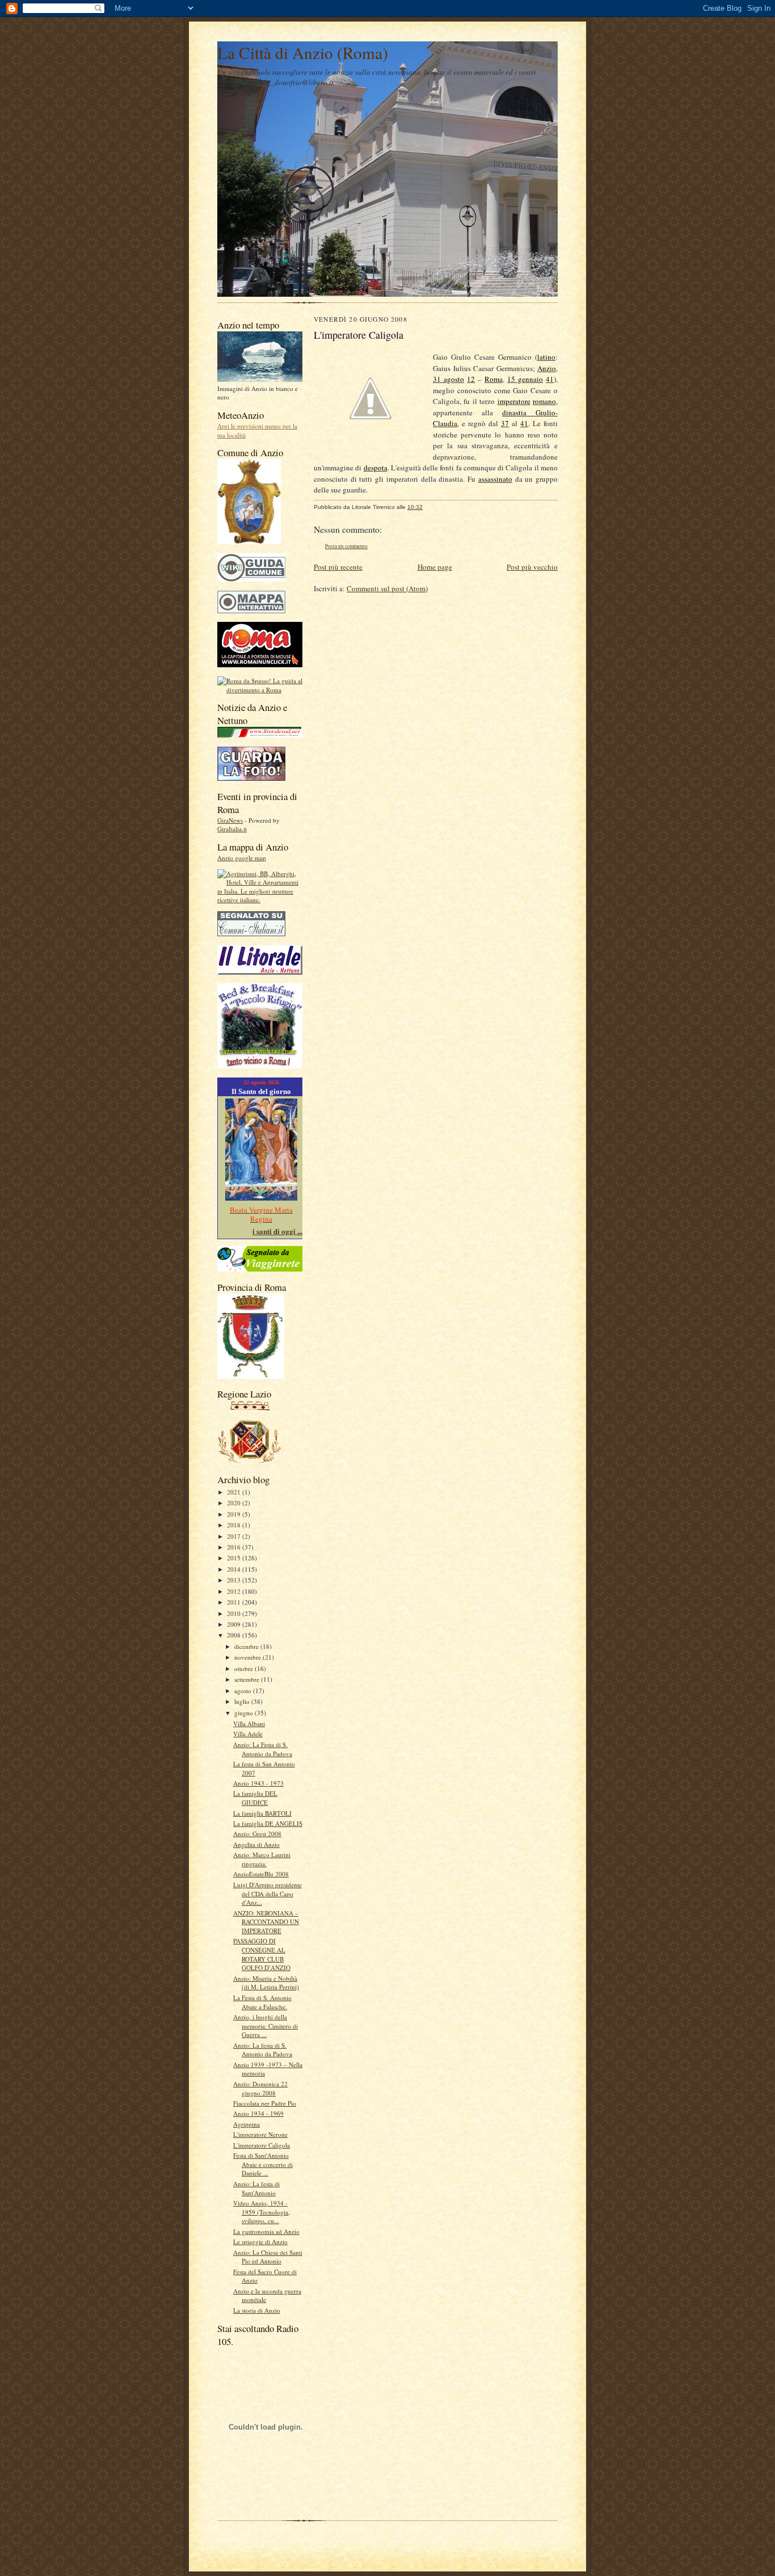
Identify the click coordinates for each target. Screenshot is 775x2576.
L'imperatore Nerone (260, 2134)
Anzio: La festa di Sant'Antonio (256, 2188)
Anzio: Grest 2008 (257, 1834)
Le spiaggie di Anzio (260, 2242)
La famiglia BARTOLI (262, 1813)
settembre (248, 1679)
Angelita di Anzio (256, 1844)
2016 (235, 1547)
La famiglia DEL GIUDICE (255, 1798)
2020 (235, 1503)
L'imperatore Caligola (262, 2145)
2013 (235, 1580)
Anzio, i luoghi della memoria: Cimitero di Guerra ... (266, 2026)
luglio (243, 1701)
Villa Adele (248, 1734)
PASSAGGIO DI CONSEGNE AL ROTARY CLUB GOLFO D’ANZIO (262, 1954)
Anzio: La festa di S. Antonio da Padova (263, 2050)
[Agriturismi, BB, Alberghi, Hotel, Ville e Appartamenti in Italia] (260, 900)
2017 (235, 1536)
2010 (235, 1613)
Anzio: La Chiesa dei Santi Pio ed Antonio (268, 2257)
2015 (235, 1558)
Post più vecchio (532, 567)
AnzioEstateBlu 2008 (261, 1874)
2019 (235, 1514)
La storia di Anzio (257, 2310)
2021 (235, 1492)
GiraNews (230, 820)
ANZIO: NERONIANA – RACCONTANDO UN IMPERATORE (266, 1922)
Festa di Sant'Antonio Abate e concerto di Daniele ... (263, 2164)
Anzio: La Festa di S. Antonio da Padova (263, 1749)
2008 (235, 1635)
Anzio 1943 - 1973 (258, 1783)
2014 (235, 1569)
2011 (235, 1602)
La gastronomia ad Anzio (266, 2231)
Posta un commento (346, 546)
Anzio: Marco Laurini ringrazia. (262, 1859)
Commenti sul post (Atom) (387, 588)
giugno (245, 1713)
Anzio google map (242, 858)
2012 (235, 1591)
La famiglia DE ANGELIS (268, 1823)
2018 (235, 1525)
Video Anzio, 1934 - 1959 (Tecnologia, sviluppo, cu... (262, 2212)
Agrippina (247, 2124)
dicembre (247, 1646)
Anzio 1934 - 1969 (258, 2113)
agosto (244, 1691)
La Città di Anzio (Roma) (303, 52)
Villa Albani (249, 1723)
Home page (435, 567)
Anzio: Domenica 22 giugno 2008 (260, 2088)
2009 (235, 1624)
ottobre (245, 1668)
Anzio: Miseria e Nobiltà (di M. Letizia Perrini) (266, 1983)
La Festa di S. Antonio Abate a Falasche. (262, 2002)
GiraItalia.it (232, 829)
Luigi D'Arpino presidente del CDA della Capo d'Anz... (268, 1893)
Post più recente (338, 567)
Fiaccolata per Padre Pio (265, 2103)
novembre (248, 1657)
